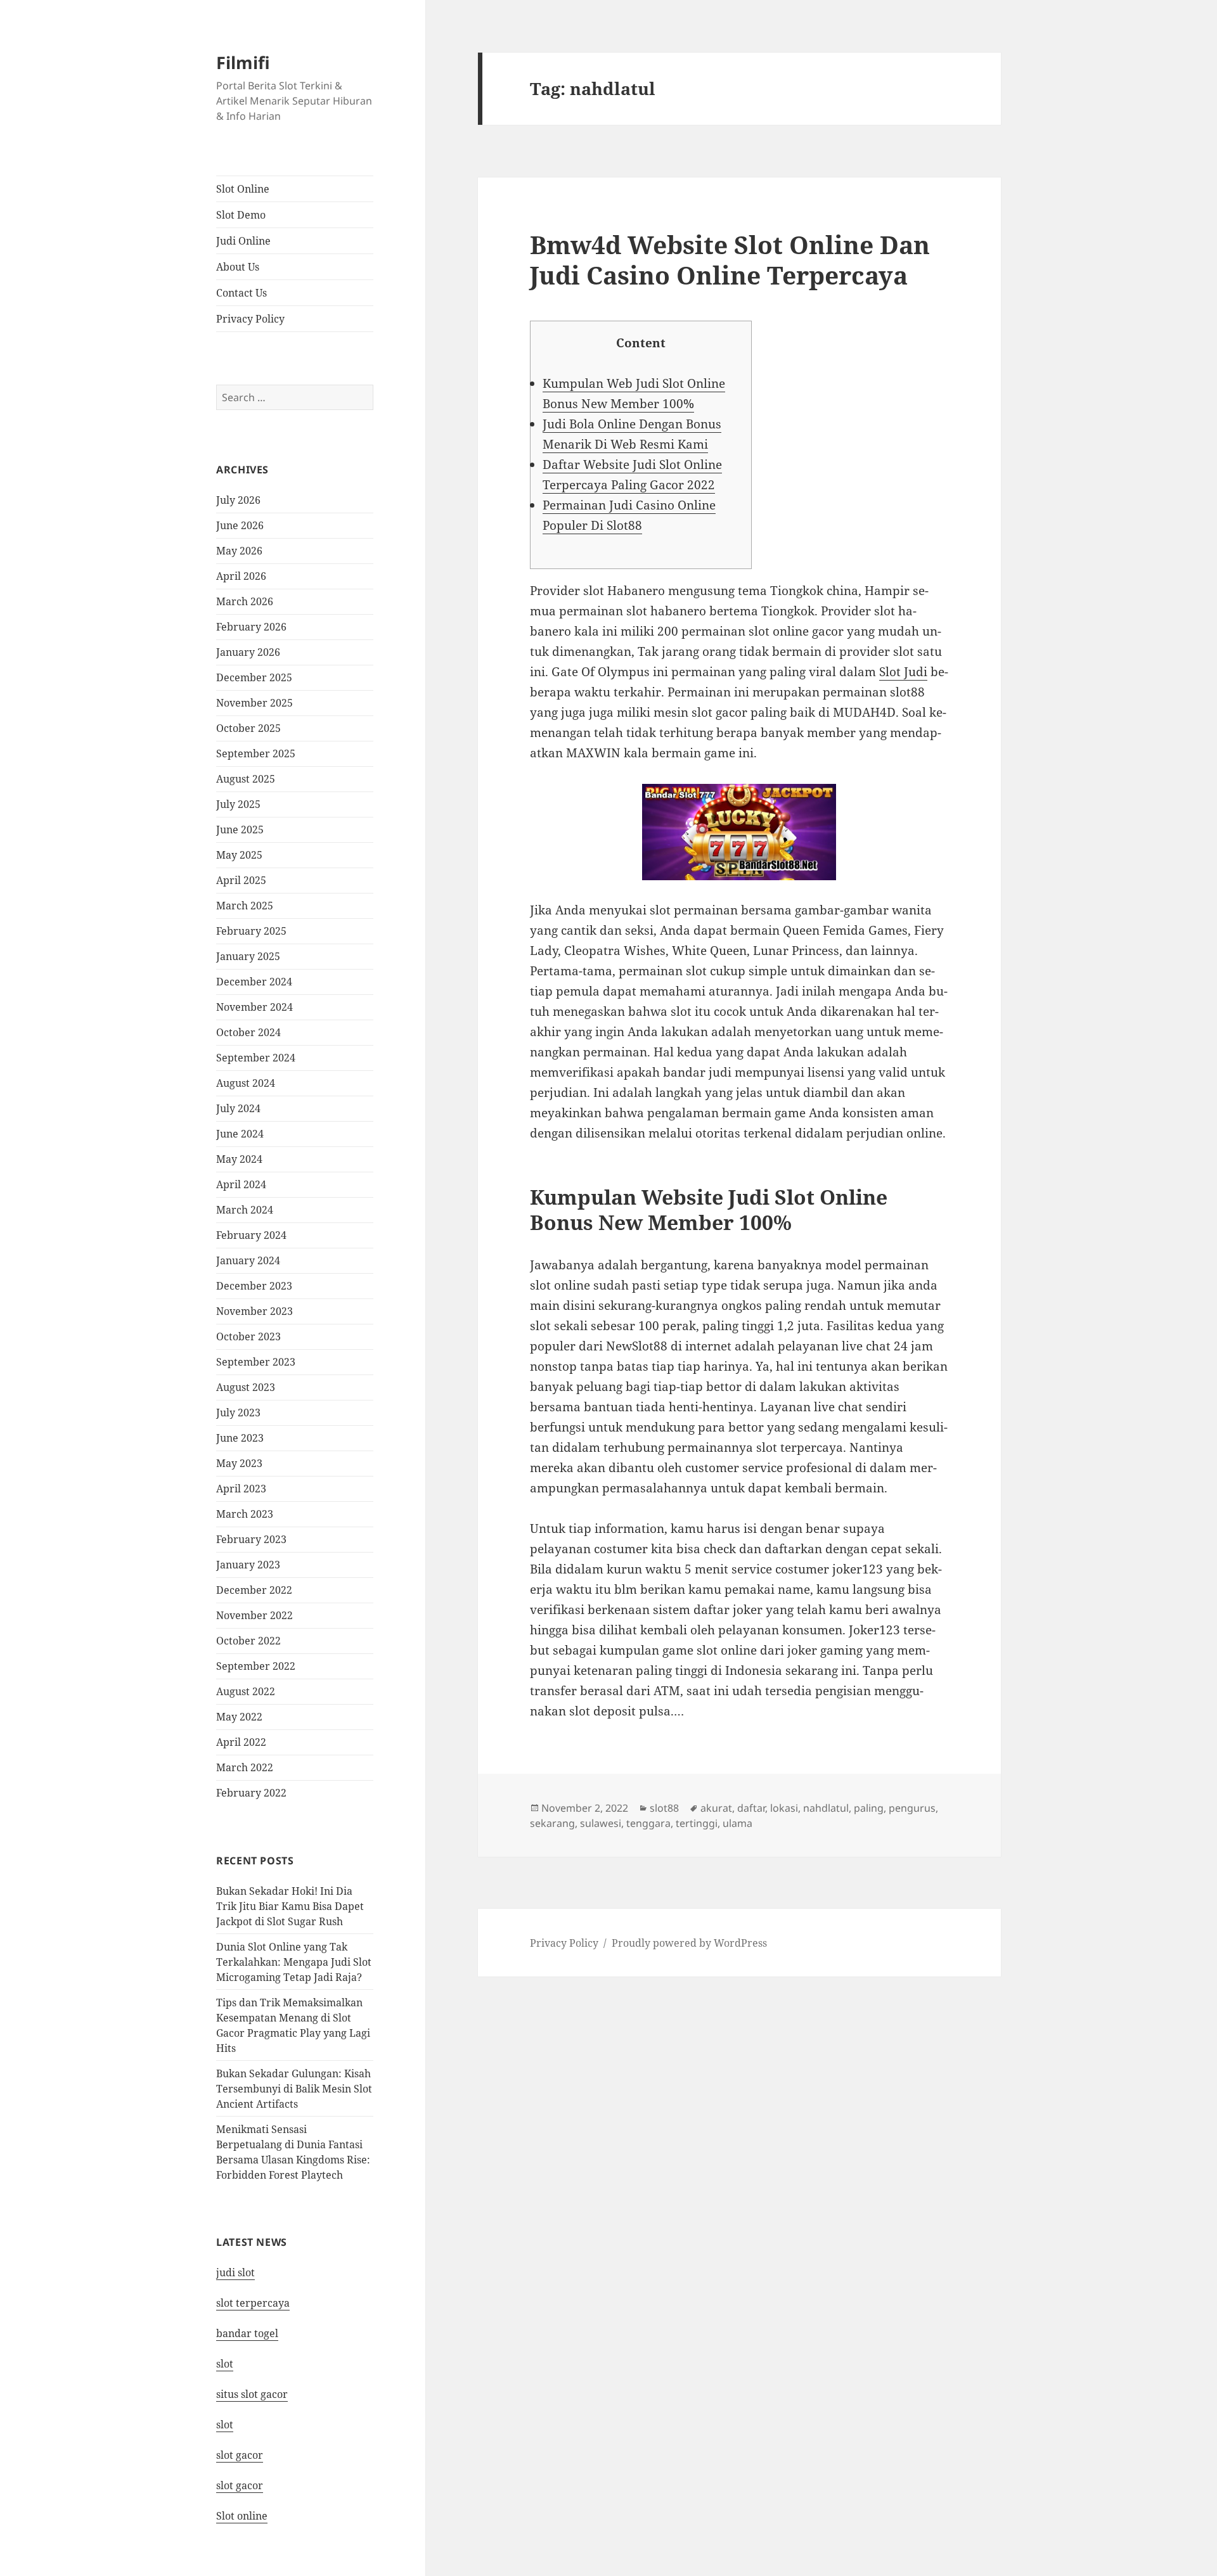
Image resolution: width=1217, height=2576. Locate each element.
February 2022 (251, 1793)
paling (869, 1808)
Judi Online (243, 241)
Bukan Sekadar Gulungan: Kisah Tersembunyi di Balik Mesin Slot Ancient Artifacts (294, 2089)
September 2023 (256, 1362)
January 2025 (248, 956)
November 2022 (254, 1615)
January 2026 (248, 652)
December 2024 (254, 982)
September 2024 (256, 1058)
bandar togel (247, 2333)
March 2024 (245, 1210)
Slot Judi (903, 672)
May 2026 (239, 551)
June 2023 (240, 1438)
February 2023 (251, 1539)
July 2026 (238, 500)
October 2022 (248, 1641)
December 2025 (254, 677)
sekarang (552, 1823)
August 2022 (246, 1691)
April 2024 (241, 1184)
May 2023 (239, 1463)
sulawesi (601, 1823)
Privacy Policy (250, 319)
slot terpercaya (253, 2303)
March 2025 (245, 906)
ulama (737, 1823)
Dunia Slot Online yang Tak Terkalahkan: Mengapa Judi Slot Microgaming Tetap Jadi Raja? (294, 1962)
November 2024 (254, 1007)
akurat (716, 1808)
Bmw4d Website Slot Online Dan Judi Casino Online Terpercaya (730, 260)
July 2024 (238, 1108)
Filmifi (243, 62)
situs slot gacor (252, 2394)
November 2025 (254, 703)
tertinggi (697, 1823)
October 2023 (248, 1336)
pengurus (912, 1808)
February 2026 (251, 627)
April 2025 (241, 880)
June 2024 (240, 1134)
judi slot (235, 2272)
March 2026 (245, 601)
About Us (238, 267)
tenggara (648, 1823)
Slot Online (243, 189)
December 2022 (254, 1590)
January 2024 (248, 1260)
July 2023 (238, 1413)
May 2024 (239, 1159)
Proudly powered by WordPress (689, 1943)
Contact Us (241, 293)
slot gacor (240, 2455)
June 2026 (240, 525)
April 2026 (241, 576)
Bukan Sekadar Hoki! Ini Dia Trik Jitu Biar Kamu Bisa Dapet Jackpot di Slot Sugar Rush (290, 1906)
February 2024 (251, 1235)
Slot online (242, 2516)
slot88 (664, 1808)
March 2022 (245, 1767)
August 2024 (246, 1083)
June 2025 (240, 830)
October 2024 (248, 1032)
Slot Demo (241, 215)
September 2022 (256, 1666)
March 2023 (245, 1514)
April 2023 (241, 1489)
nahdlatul (826, 1808)
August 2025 (246, 779)
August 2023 (246, 1387)
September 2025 (256, 753)
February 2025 (251, 931)
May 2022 (239, 1717)
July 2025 (238, 804)
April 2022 (241, 1742)
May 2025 (239, 855)
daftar (751, 1808)
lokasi (784, 1808)
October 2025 (248, 728)
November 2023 (254, 1311)
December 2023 (254, 1286)
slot (225, 2364)
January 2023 (248, 1565)
